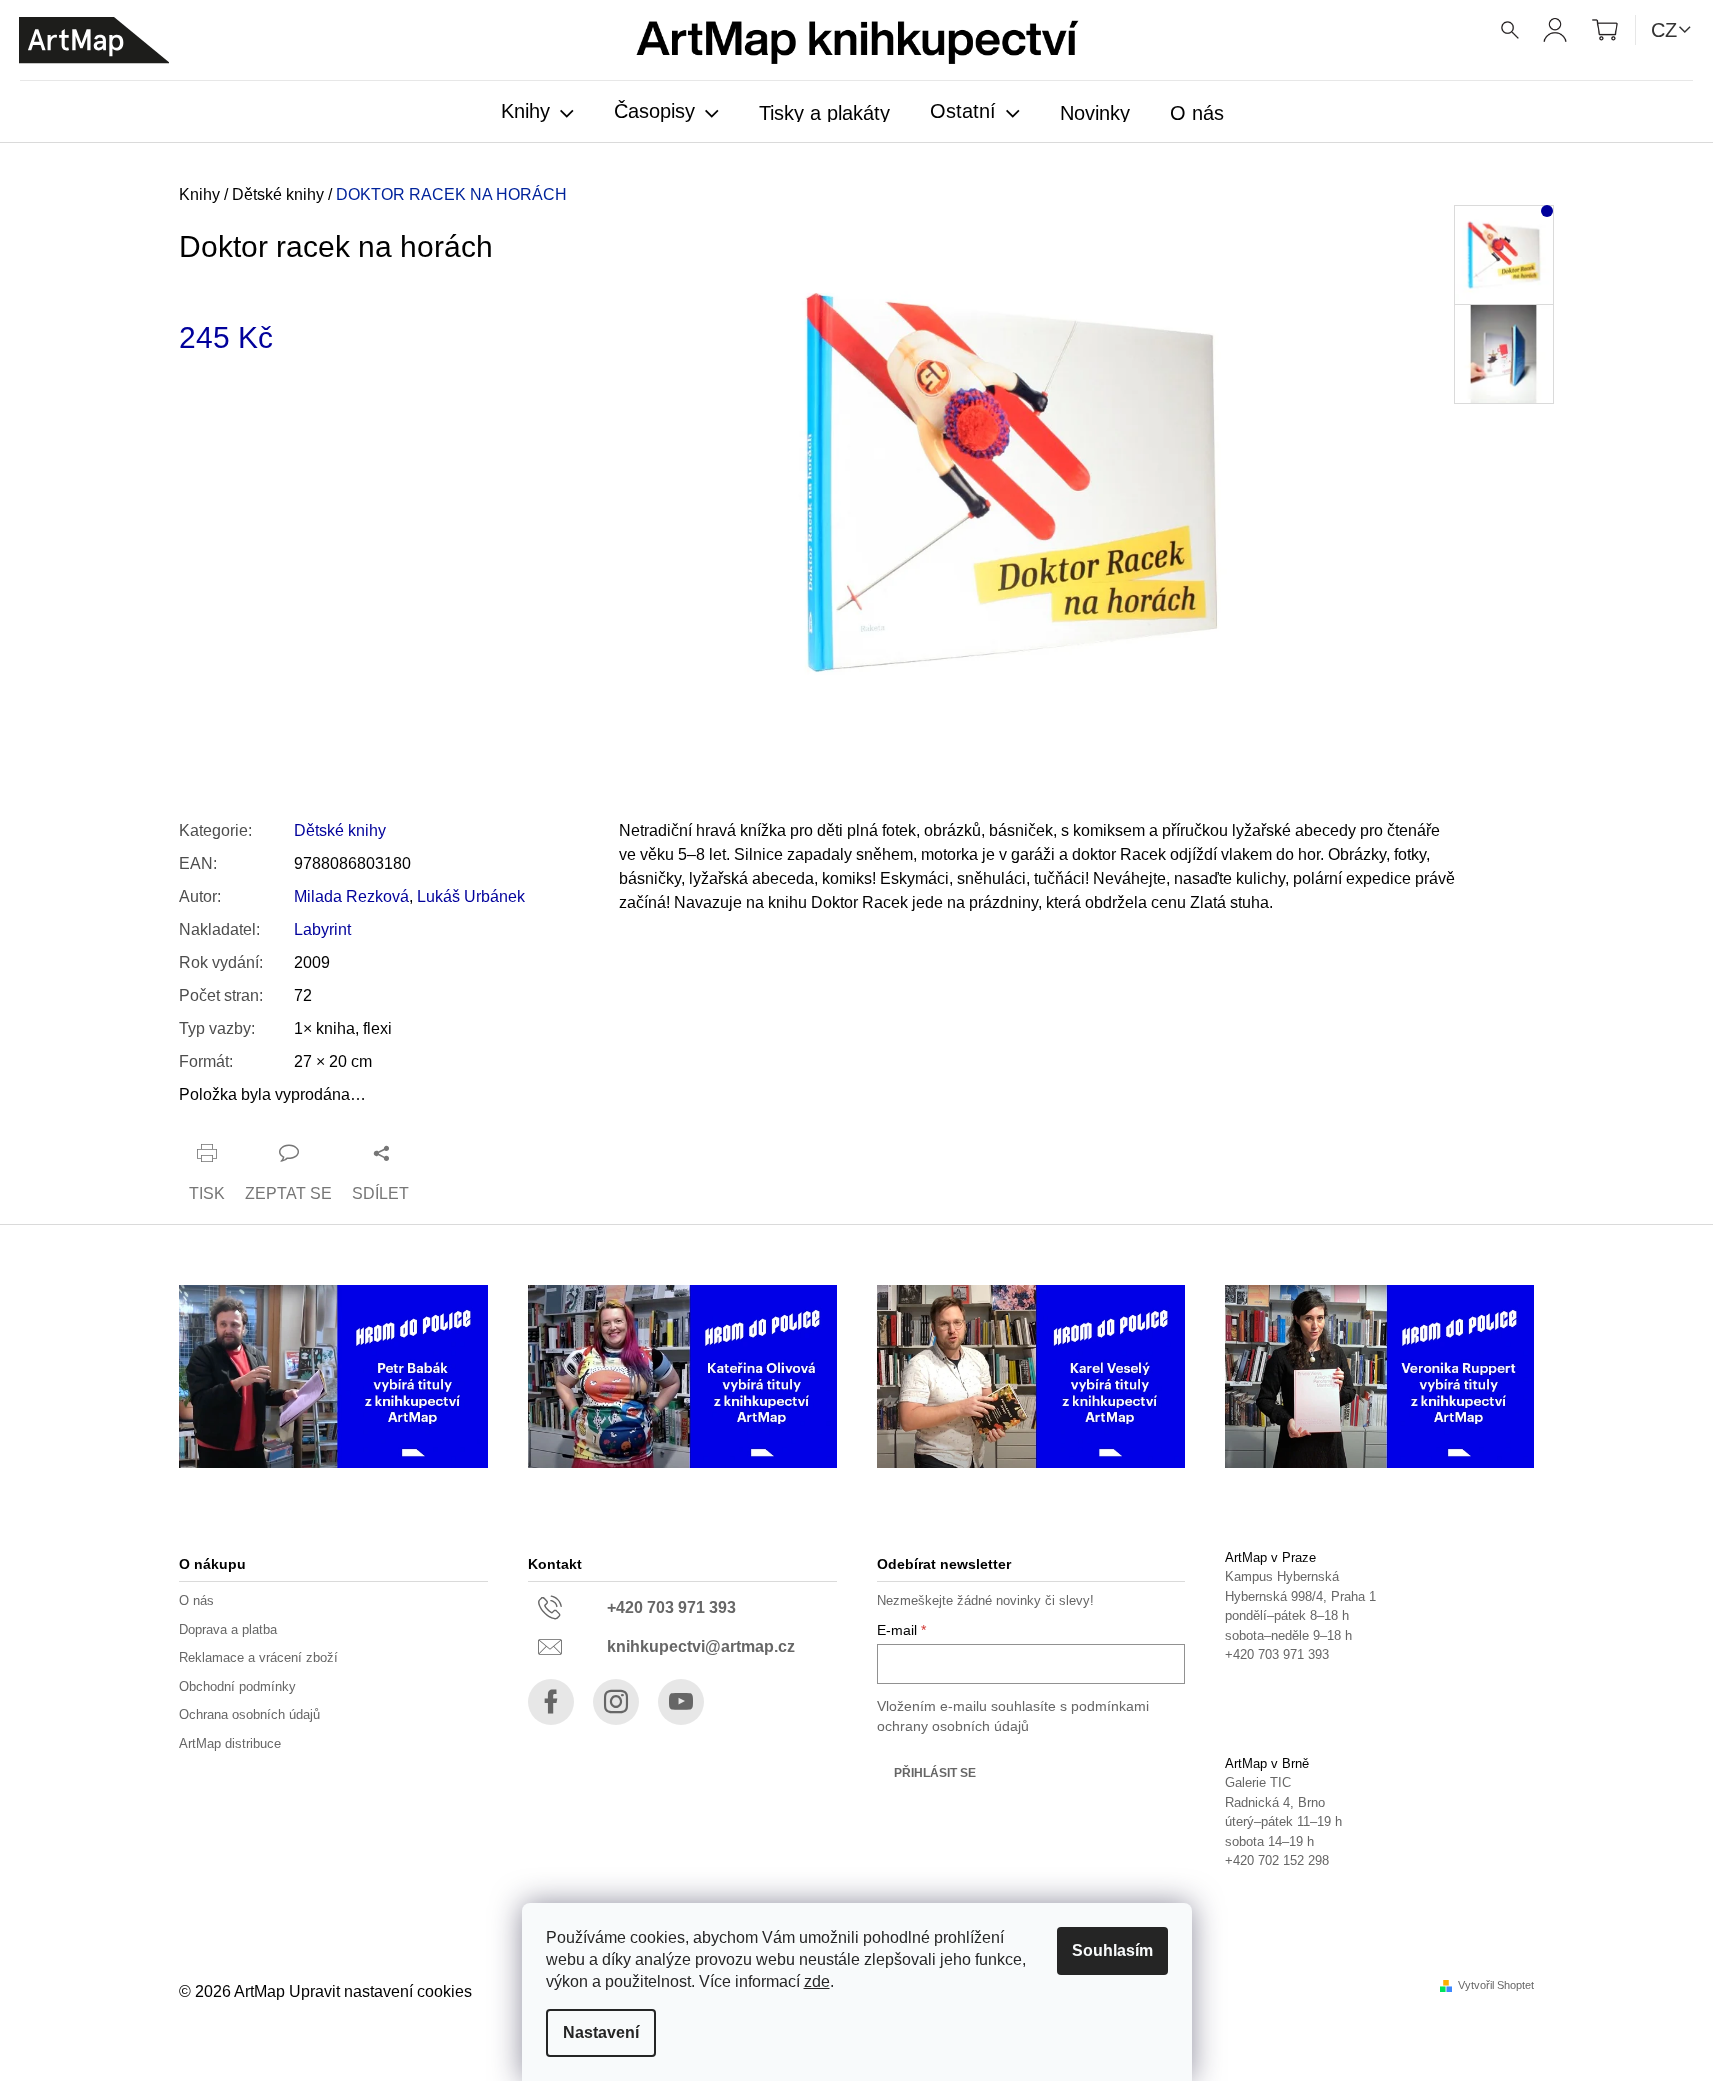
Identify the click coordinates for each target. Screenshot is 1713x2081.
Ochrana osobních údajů (249, 1714)
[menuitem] (537, 113)
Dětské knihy (340, 830)
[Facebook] (551, 1702)
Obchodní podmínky (237, 1686)
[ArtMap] (94, 40)
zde (817, 1981)
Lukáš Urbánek (471, 896)
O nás (196, 1600)
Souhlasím (1112, 1950)
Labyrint (322, 929)
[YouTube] (681, 1702)
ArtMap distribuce (230, 1743)
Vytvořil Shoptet (1496, 1985)
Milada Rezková (351, 896)
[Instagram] (616, 1702)
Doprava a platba (228, 1629)
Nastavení (601, 2032)
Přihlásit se (935, 1773)
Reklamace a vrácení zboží (258, 1657)
